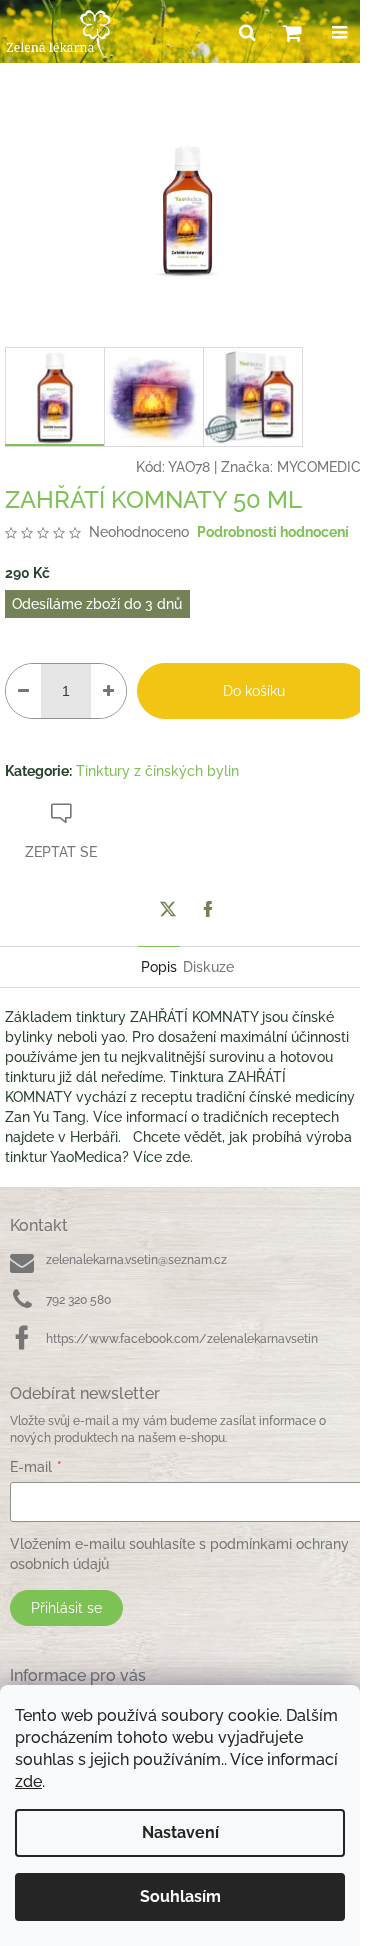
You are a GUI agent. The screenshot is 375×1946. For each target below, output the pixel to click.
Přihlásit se (66, 1608)
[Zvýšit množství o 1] (108, 691)
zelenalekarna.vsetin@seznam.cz (136, 1260)
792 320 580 (78, 1300)
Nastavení (180, 1832)
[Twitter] (168, 909)
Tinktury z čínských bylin (157, 771)
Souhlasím (180, 1896)
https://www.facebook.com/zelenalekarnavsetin (182, 1339)
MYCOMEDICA (323, 467)
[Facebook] (208, 909)
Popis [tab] (159, 967)
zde (28, 1781)
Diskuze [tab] (208, 967)
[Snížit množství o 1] (23, 691)
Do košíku (254, 691)
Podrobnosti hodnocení (273, 532)
